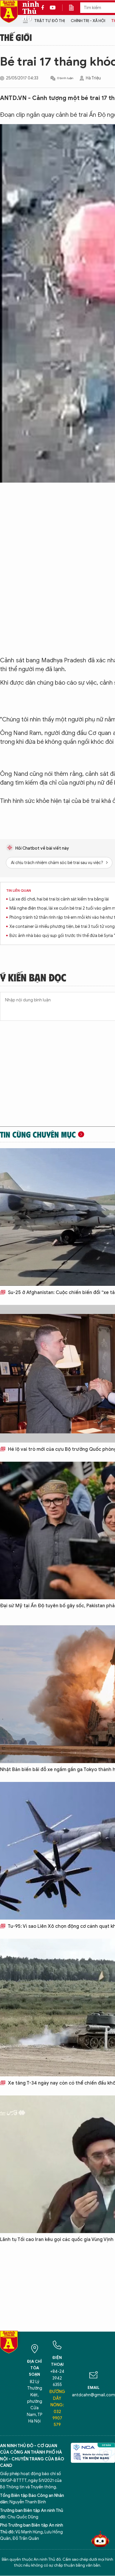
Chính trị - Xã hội (88, 21)
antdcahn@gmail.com (93, 2395)
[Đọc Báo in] (74, 8)
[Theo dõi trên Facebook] (44, 8)
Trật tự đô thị (50, 21)
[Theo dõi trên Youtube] (53, 8)
